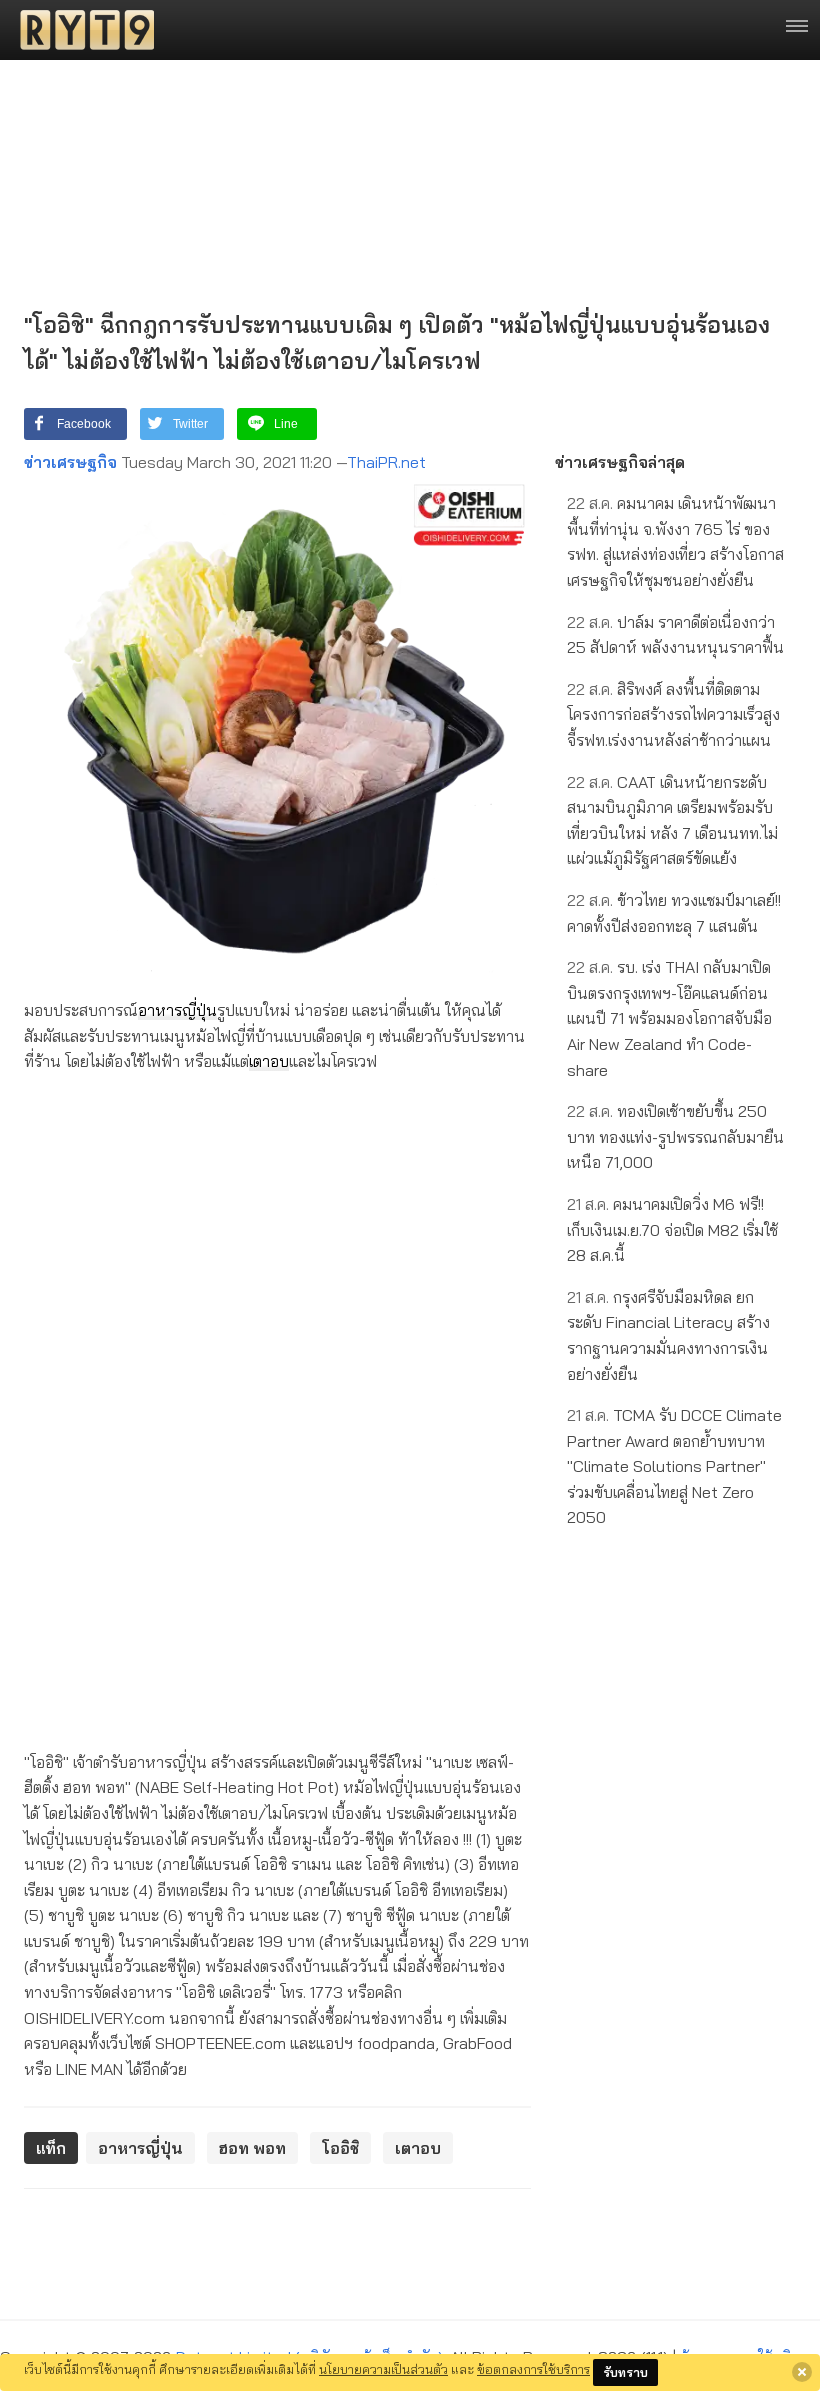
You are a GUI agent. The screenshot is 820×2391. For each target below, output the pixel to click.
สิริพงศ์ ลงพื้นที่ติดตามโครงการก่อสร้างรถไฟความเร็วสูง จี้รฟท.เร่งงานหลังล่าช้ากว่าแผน (673, 714)
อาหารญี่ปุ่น (177, 1010)
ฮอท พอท (252, 2148)
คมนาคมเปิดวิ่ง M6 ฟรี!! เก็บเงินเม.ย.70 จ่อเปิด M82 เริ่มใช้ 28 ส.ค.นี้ (672, 1229)
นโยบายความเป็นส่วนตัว (383, 2369)
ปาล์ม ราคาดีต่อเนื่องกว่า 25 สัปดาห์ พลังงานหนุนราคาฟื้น (675, 635)
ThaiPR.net (386, 462)
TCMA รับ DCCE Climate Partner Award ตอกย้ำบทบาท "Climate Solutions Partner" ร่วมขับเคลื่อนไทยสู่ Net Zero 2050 (674, 1466)
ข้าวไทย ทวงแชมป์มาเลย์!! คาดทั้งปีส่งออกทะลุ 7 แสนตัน (674, 913)
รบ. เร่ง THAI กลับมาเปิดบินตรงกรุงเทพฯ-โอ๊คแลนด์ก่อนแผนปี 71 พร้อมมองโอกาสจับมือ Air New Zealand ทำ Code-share (669, 1018)
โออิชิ (340, 2148)
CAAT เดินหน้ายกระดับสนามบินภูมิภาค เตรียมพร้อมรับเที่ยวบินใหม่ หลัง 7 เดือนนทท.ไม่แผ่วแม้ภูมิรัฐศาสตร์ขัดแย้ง (672, 820)
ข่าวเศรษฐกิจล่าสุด (620, 462)
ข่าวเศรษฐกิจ (70, 462)
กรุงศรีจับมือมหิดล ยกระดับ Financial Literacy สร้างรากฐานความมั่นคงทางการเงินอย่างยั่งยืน (668, 1335)
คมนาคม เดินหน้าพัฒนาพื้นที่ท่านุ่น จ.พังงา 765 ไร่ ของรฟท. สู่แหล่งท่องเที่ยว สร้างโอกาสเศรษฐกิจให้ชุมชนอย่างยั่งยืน (675, 541)
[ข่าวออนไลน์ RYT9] (81, 30)
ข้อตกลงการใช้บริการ (533, 2369)
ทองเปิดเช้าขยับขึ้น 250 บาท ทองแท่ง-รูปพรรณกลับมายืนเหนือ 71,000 (675, 1136)
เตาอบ (269, 1061)
